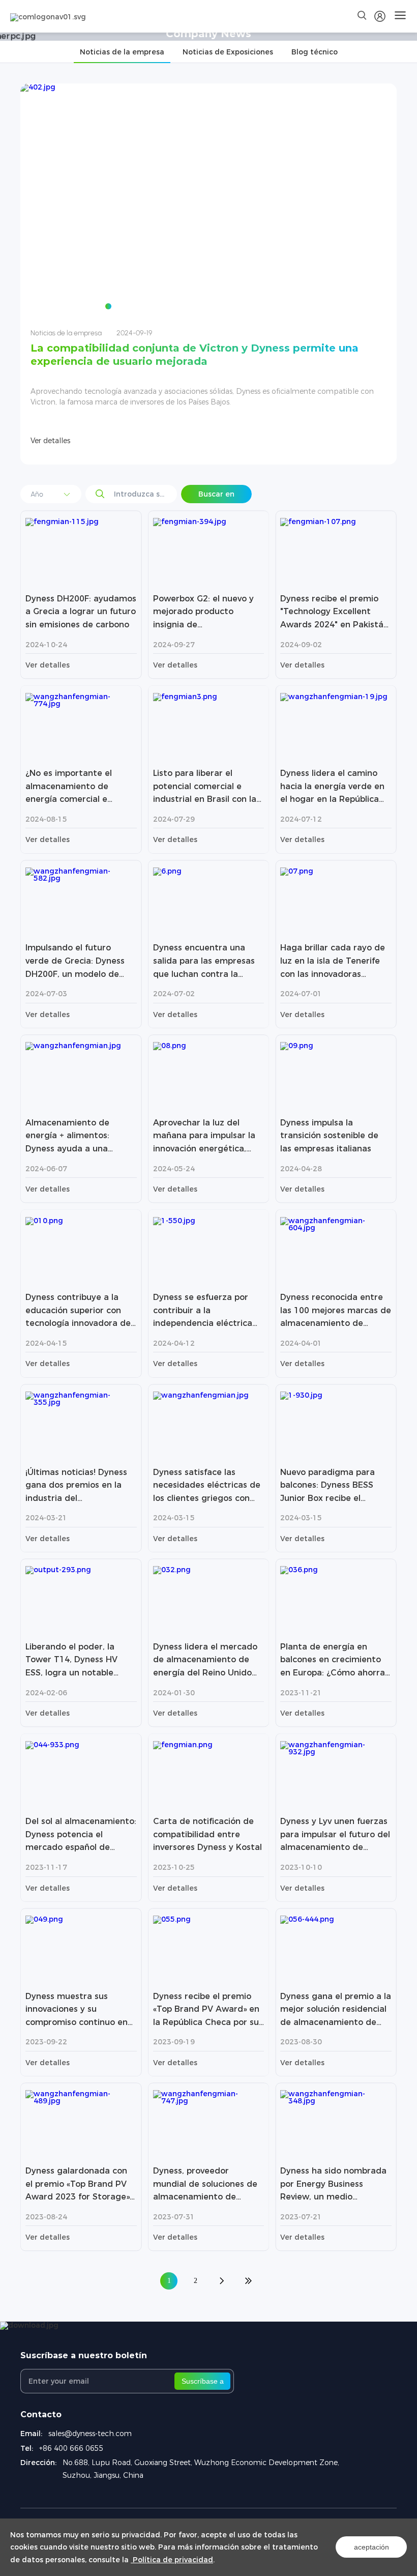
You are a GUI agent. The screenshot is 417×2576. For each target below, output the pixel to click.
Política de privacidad (172, 2560)
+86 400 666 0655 (71, 2448)
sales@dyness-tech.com (90, 2434)
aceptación (371, 2547)
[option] (208, 274)
